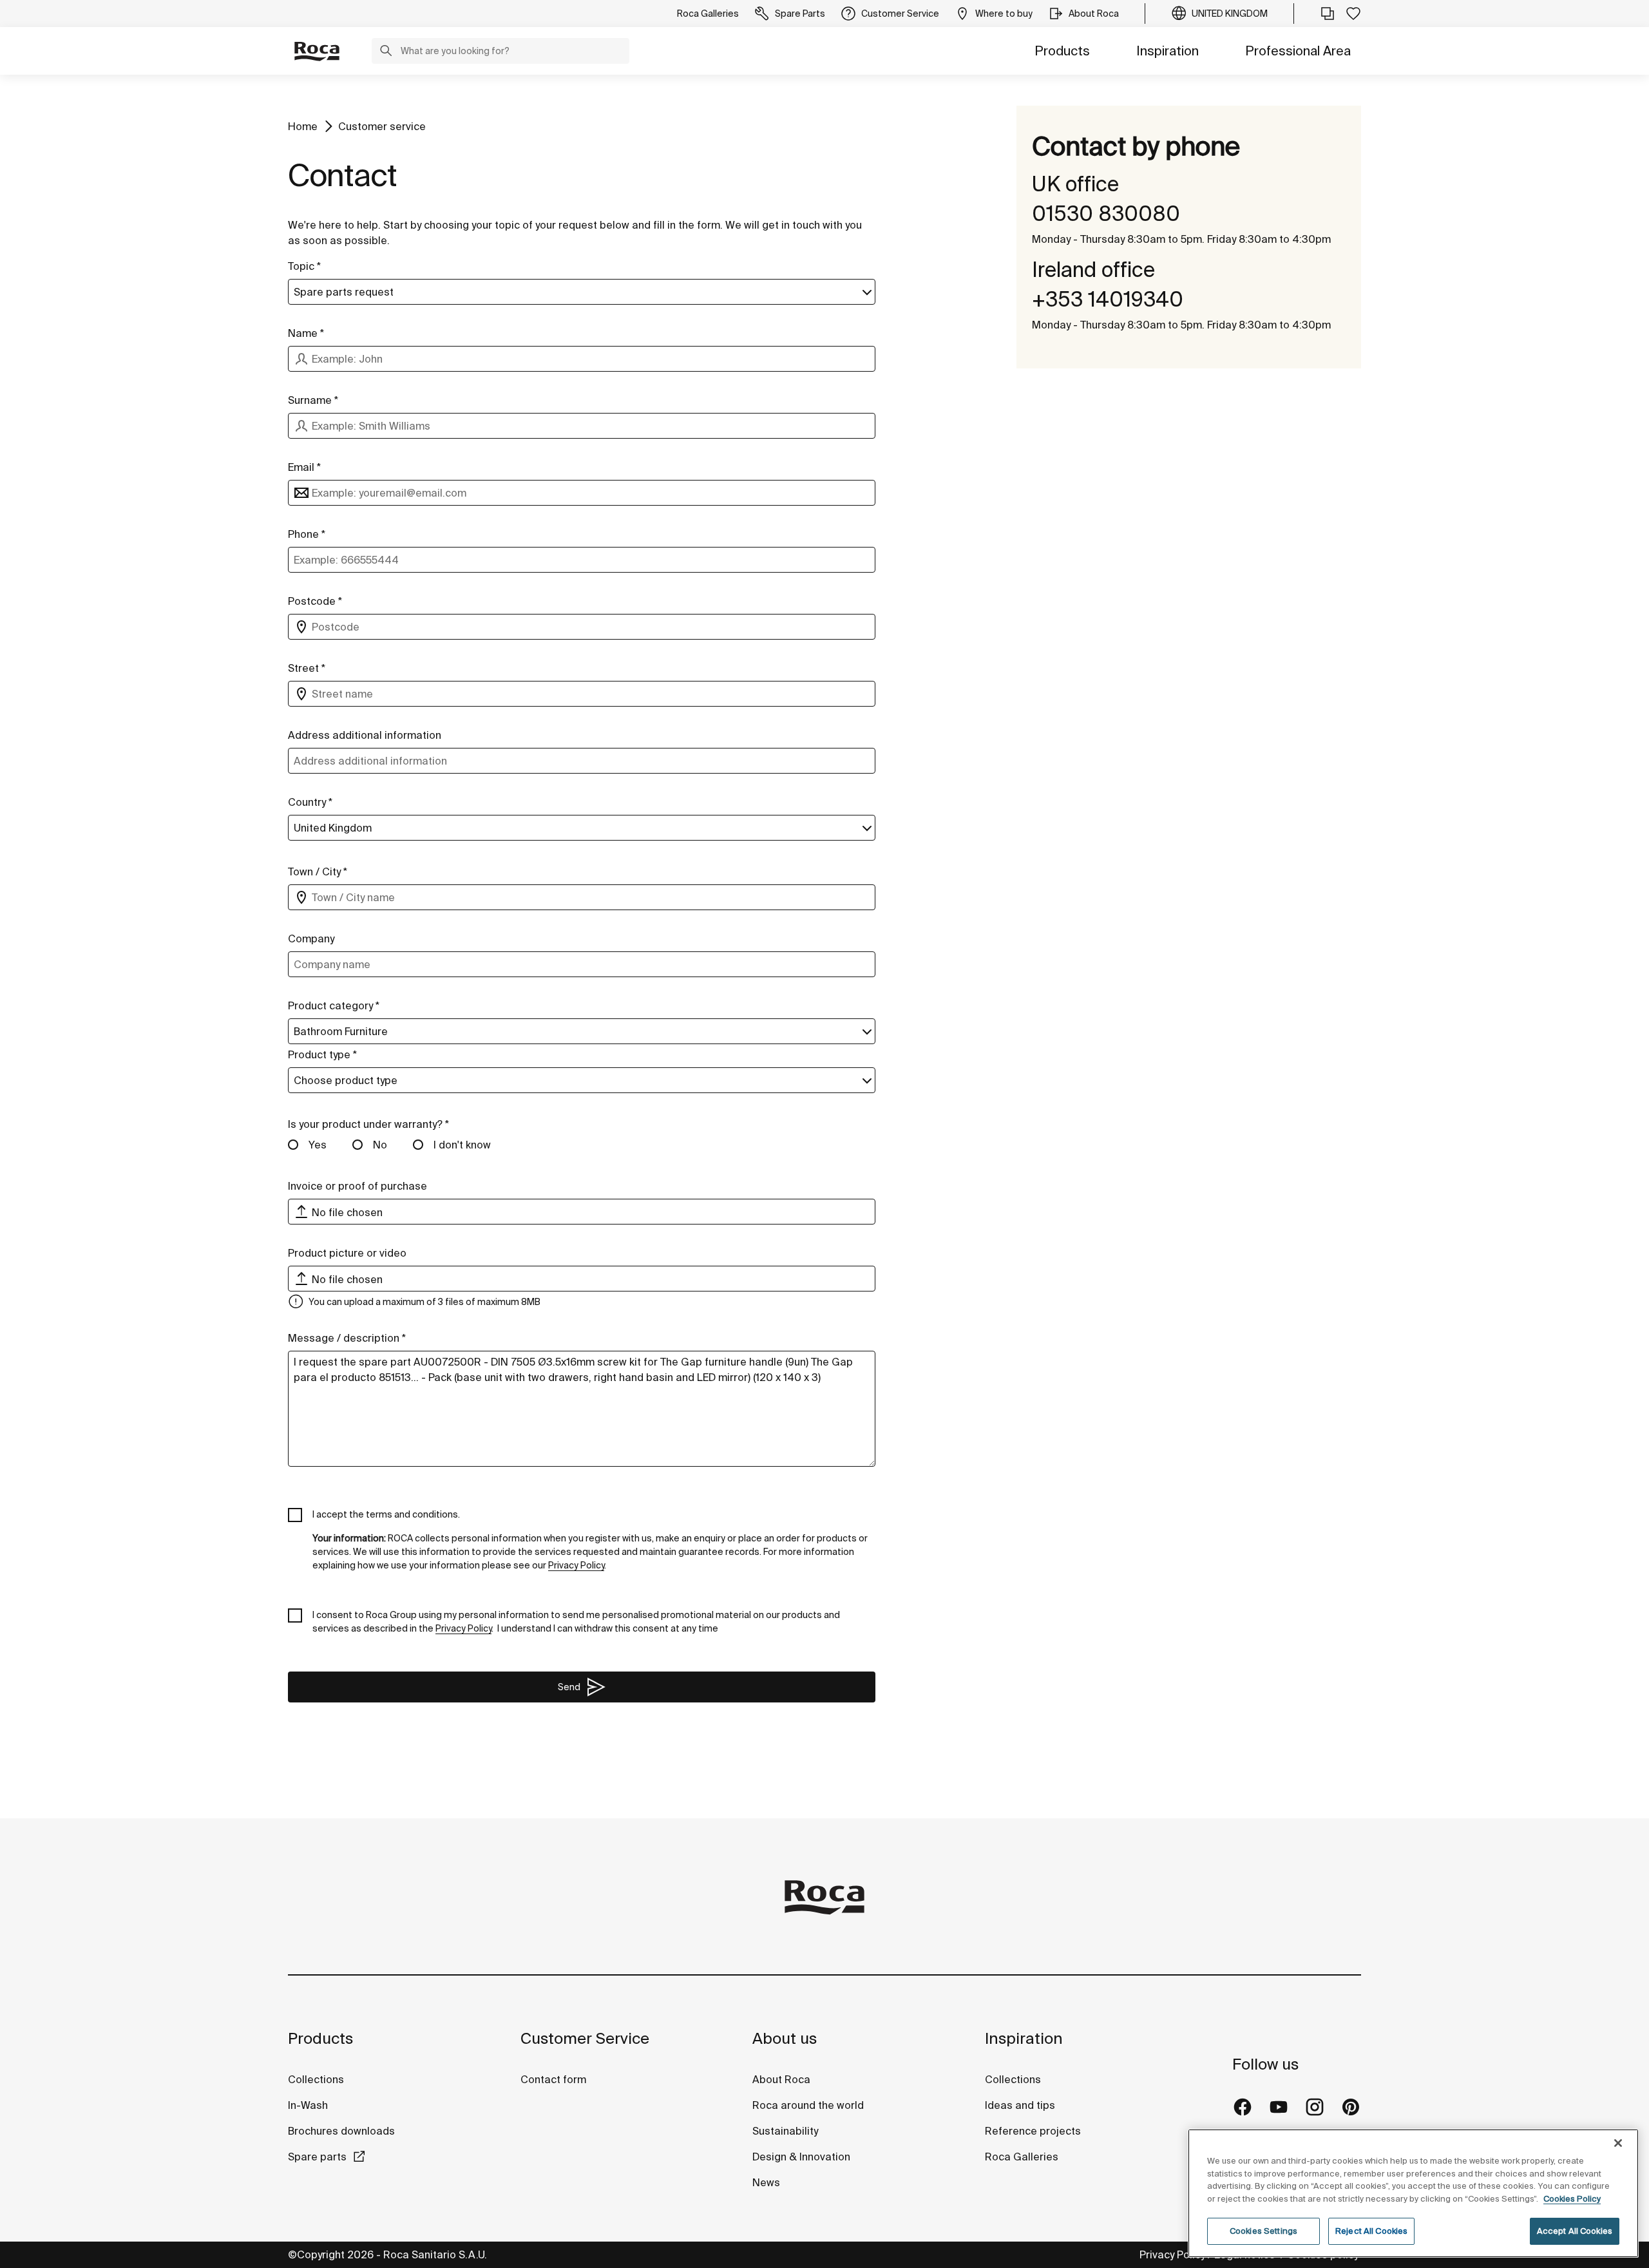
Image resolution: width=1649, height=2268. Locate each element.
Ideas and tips (1020, 2105)
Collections (316, 2079)
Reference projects (1033, 2131)
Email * (304, 467)
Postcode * (315, 601)
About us (785, 2038)
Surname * (313, 400)
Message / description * (347, 1338)
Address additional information (365, 735)
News (766, 2182)
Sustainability (785, 2131)
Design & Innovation (801, 2157)
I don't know (462, 1145)
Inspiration (1168, 51)
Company (311, 939)
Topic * (304, 266)
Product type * (322, 1054)
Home (303, 126)
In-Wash (308, 2105)
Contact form (553, 2079)
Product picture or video (347, 1253)
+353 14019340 (1108, 299)
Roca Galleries (1022, 2157)
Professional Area (1298, 51)
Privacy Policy (1172, 2254)
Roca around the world (808, 2105)
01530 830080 (1106, 213)
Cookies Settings (1263, 2231)
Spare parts (317, 2157)
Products (1062, 51)
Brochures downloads (341, 2131)
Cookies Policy (1572, 2199)
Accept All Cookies (1575, 2231)
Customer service (382, 126)
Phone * (307, 534)
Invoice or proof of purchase (357, 1186)
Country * (310, 802)
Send (569, 1687)
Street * (307, 668)
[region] (1413, 2193)
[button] (386, 52)
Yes (318, 1145)
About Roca (781, 2079)
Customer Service (585, 2038)
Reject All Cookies (1371, 2231)
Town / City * (318, 872)
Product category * (334, 1005)
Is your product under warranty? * (368, 1124)
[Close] (1618, 2143)
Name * (306, 333)
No (380, 1145)
